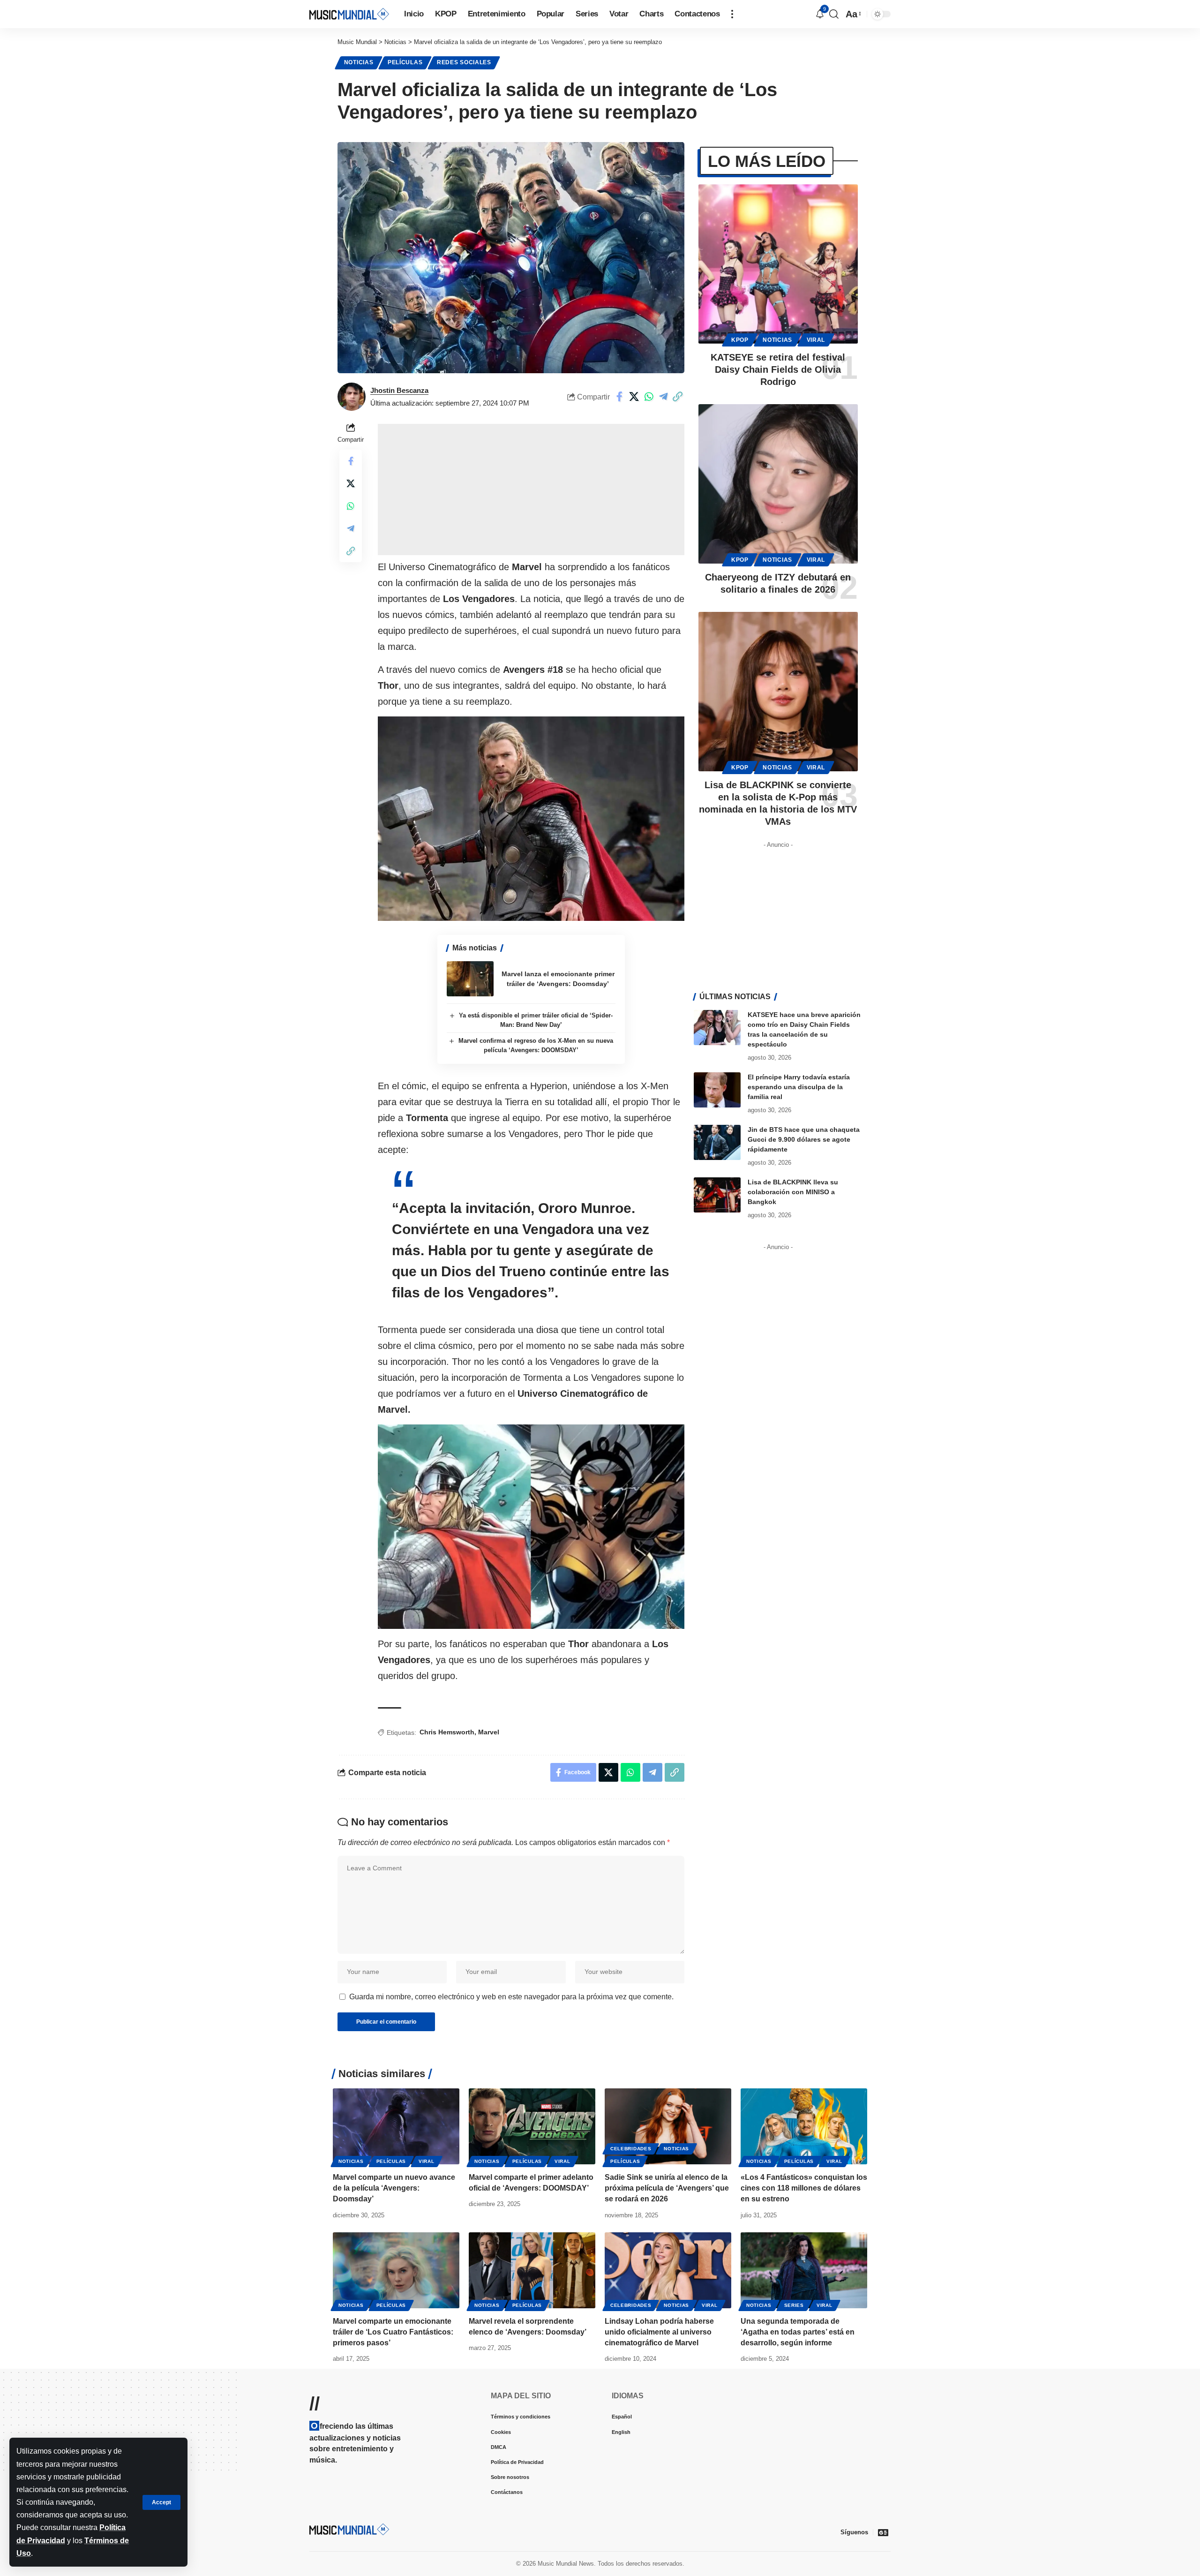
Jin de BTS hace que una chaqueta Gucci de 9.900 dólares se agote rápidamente (804, 1139)
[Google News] (883, 2532)
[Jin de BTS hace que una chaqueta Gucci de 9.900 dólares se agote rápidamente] (717, 1142)
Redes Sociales (464, 62)
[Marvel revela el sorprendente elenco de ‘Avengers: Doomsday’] (532, 2270)
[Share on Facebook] (620, 397)
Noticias (359, 62)
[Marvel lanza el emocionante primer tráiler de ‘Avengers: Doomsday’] (470, 979)
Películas (405, 62)
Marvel (489, 1732)
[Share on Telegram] (663, 397)
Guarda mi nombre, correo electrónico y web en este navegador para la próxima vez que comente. (511, 1997)
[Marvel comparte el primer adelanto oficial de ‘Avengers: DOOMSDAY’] (532, 2126)
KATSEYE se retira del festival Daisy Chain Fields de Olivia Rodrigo (778, 369)
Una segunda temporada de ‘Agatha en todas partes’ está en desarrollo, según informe (798, 2332)
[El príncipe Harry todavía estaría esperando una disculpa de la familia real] (717, 1090)
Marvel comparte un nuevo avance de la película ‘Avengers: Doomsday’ (394, 2188)
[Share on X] (634, 397)
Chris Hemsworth (447, 1732)
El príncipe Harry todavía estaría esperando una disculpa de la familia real (799, 1087)
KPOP (740, 340)
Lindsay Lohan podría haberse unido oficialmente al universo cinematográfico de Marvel (659, 2332)
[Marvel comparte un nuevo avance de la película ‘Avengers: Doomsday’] (396, 2126)
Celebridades (631, 2149)
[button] (161, 2502)
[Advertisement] (531, 490)
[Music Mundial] (349, 14)
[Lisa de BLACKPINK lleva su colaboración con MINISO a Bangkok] (717, 1195)
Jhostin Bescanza (399, 390)
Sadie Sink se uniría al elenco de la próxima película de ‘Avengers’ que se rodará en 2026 (667, 2188)
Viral (816, 340)
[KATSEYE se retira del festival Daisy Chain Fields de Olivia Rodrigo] (778, 264)
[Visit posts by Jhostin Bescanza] (352, 397)
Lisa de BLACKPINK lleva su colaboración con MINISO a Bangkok (793, 1192)
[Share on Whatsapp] (649, 397)
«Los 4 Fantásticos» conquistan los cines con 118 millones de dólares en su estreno (804, 2188)
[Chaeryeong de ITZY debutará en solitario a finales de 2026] (778, 484)
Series (794, 2305)
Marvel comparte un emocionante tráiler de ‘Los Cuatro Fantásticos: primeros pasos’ (393, 2332)
